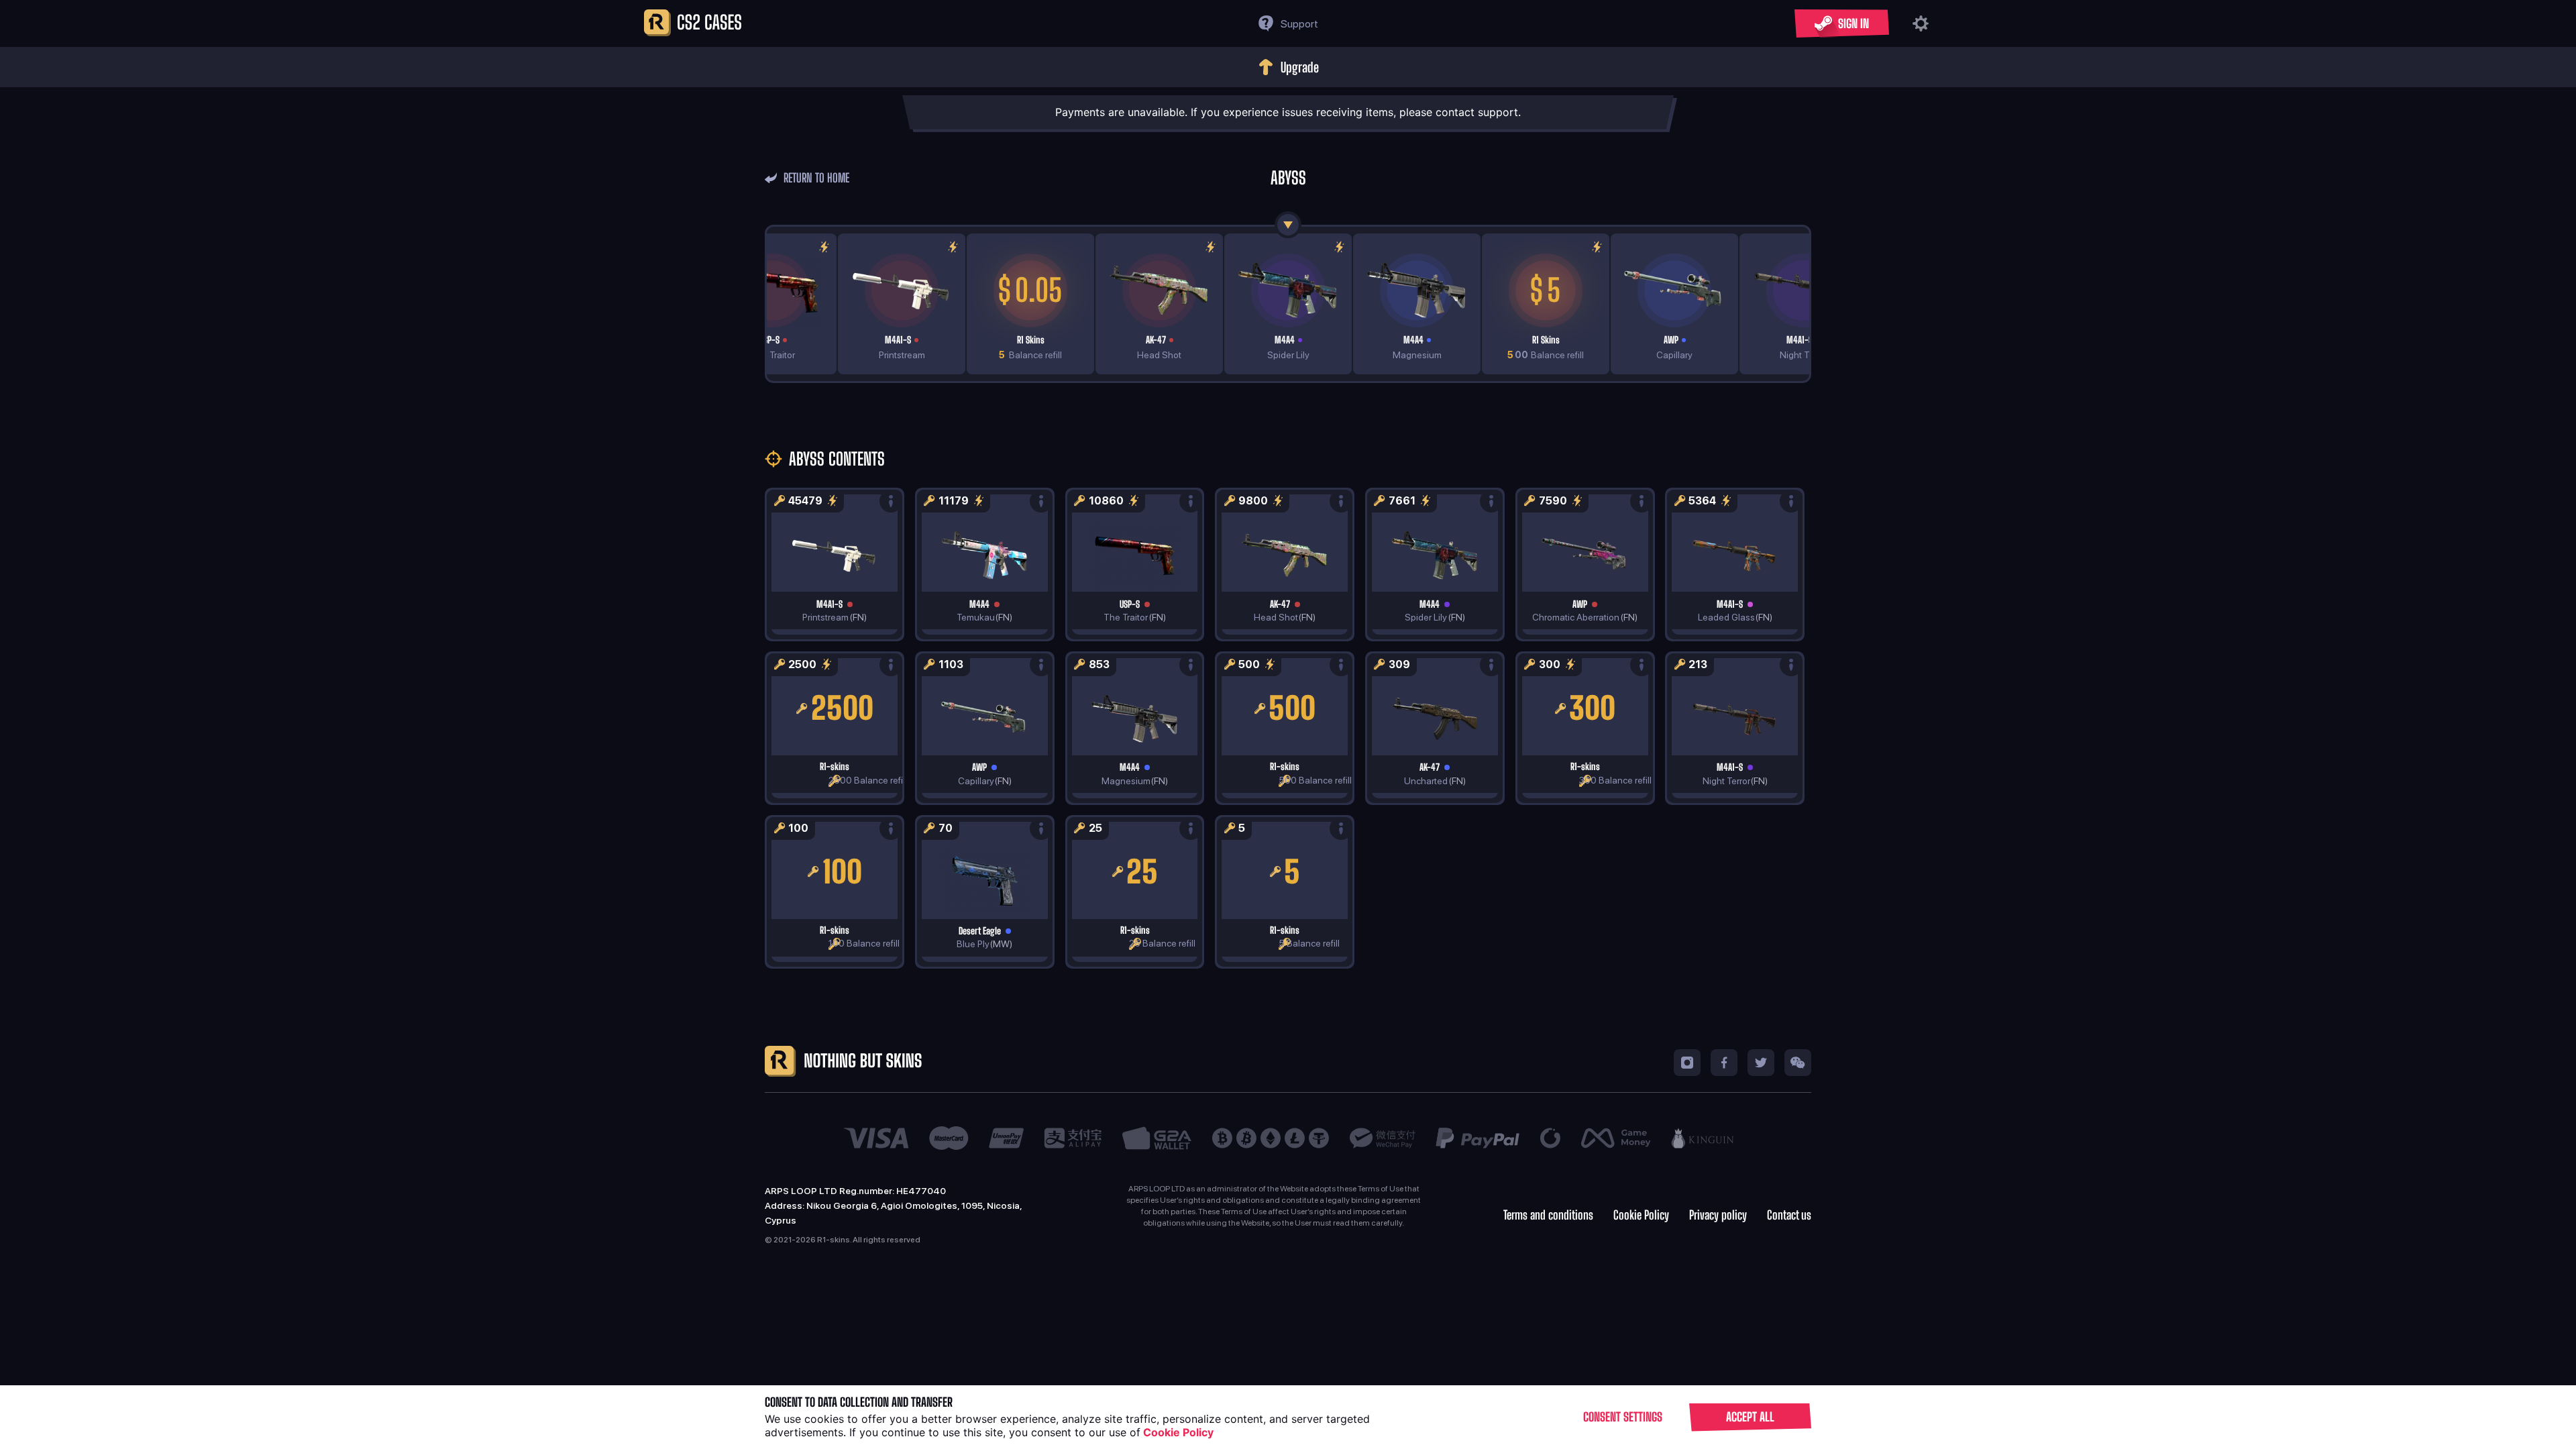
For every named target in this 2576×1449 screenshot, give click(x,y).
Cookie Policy (1641, 1215)
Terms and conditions (1548, 1215)
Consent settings (1623, 1417)
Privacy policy (1718, 1215)
